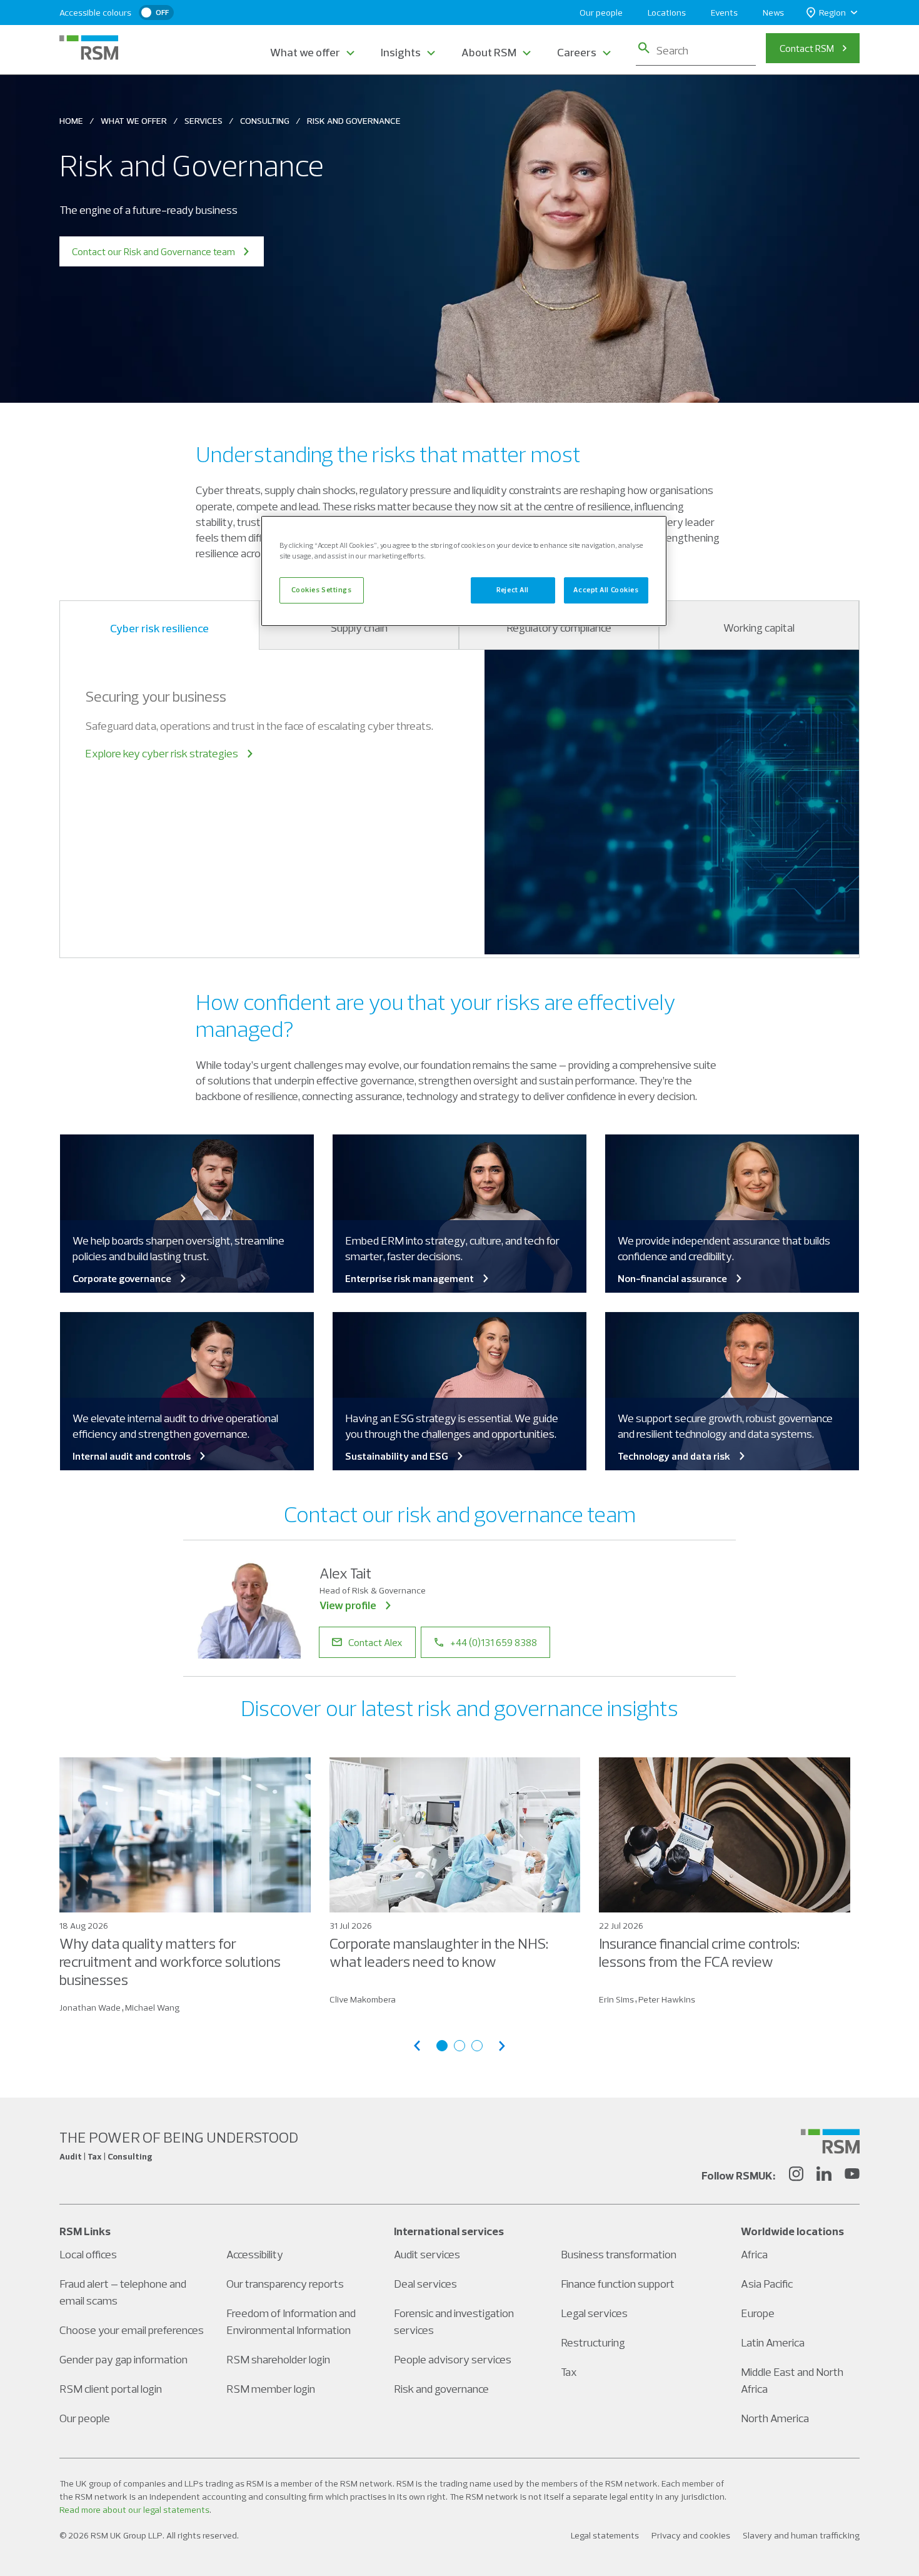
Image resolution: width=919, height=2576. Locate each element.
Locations (667, 13)
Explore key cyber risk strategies (162, 753)
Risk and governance (441, 2389)
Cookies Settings (321, 590)
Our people (601, 13)
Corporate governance (122, 1278)
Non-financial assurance (672, 1278)
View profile (348, 1605)
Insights (401, 52)
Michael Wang (152, 2008)
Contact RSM (807, 48)
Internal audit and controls (132, 1456)
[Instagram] (796, 2176)
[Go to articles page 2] (459, 2046)
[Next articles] (502, 2046)
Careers (577, 52)
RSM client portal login (111, 2389)
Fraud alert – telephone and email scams (123, 2292)
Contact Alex (375, 1642)
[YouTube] (852, 2176)
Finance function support (618, 2284)
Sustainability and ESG (397, 1456)
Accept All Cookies (606, 590)
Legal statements (605, 2535)
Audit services (427, 2254)
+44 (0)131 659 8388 (494, 1642)
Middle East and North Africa (792, 2380)
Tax (569, 2372)
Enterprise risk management (409, 1278)
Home (71, 121)
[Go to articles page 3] (477, 2046)
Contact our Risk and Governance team (153, 251)
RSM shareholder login (278, 2359)
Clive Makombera (363, 1999)
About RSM (489, 52)
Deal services (425, 2284)
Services (203, 121)
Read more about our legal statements (134, 2510)
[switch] (156, 13)
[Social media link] (830, 2141)
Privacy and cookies (691, 2535)
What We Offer (134, 121)
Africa (754, 2254)
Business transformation (619, 2254)
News (773, 13)
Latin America (773, 2342)
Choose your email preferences (132, 2330)
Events (724, 13)
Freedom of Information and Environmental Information (291, 2321)
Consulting (265, 121)
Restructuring (593, 2342)
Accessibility (255, 2254)
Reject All (513, 590)
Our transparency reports (285, 2284)
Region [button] (832, 13)
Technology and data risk (674, 1456)
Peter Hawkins (667, 1999)
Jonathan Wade (90, 2008)
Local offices (88, 2254)
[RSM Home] (89, 48)
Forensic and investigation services (454, 2321)
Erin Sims (616, 1999)
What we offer (305, 52)
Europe (758, 2313)
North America (775, 2418)
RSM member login (271, 2389)
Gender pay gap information (123, 2359)
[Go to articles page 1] (442, 2046)
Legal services (594, 2313)
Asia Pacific (767, 2284)
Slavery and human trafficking (801, 2535)
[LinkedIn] (824, 2176)
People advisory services (453, 2359)
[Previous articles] (417, 2046)
